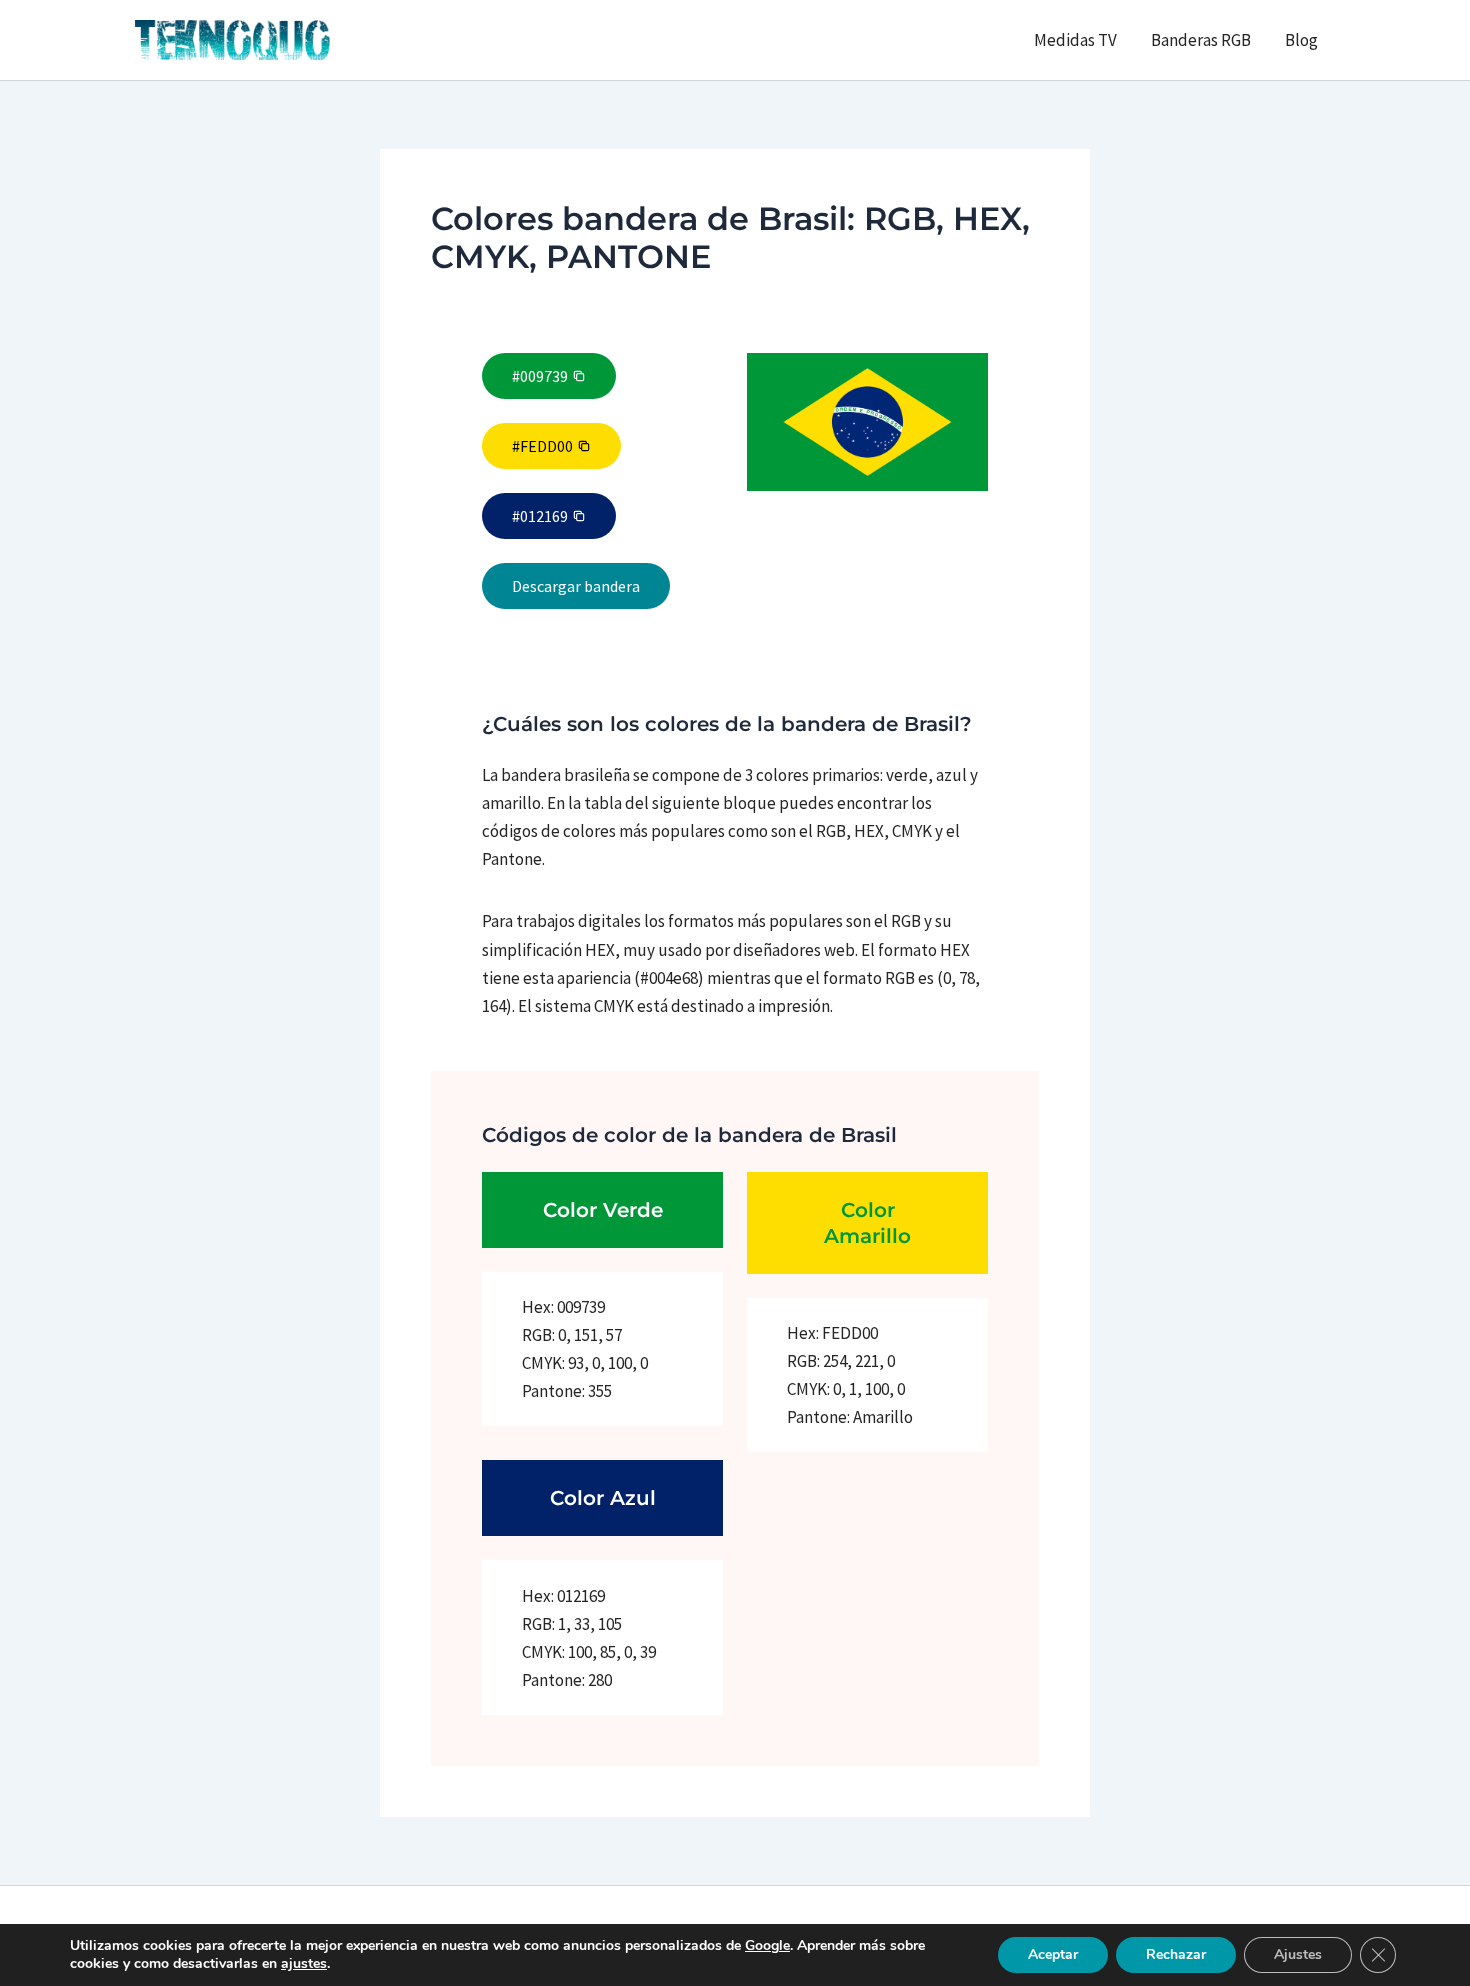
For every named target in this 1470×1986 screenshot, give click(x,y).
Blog (1301, 40)
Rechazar (1176, 1954)
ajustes (304, 1964)
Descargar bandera (576, 586)
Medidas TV (1075, 40)
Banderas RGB (1201, 40)
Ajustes (1298, 1954)
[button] (549, 376)
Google (767, 1945)
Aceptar (1053, 1954)
